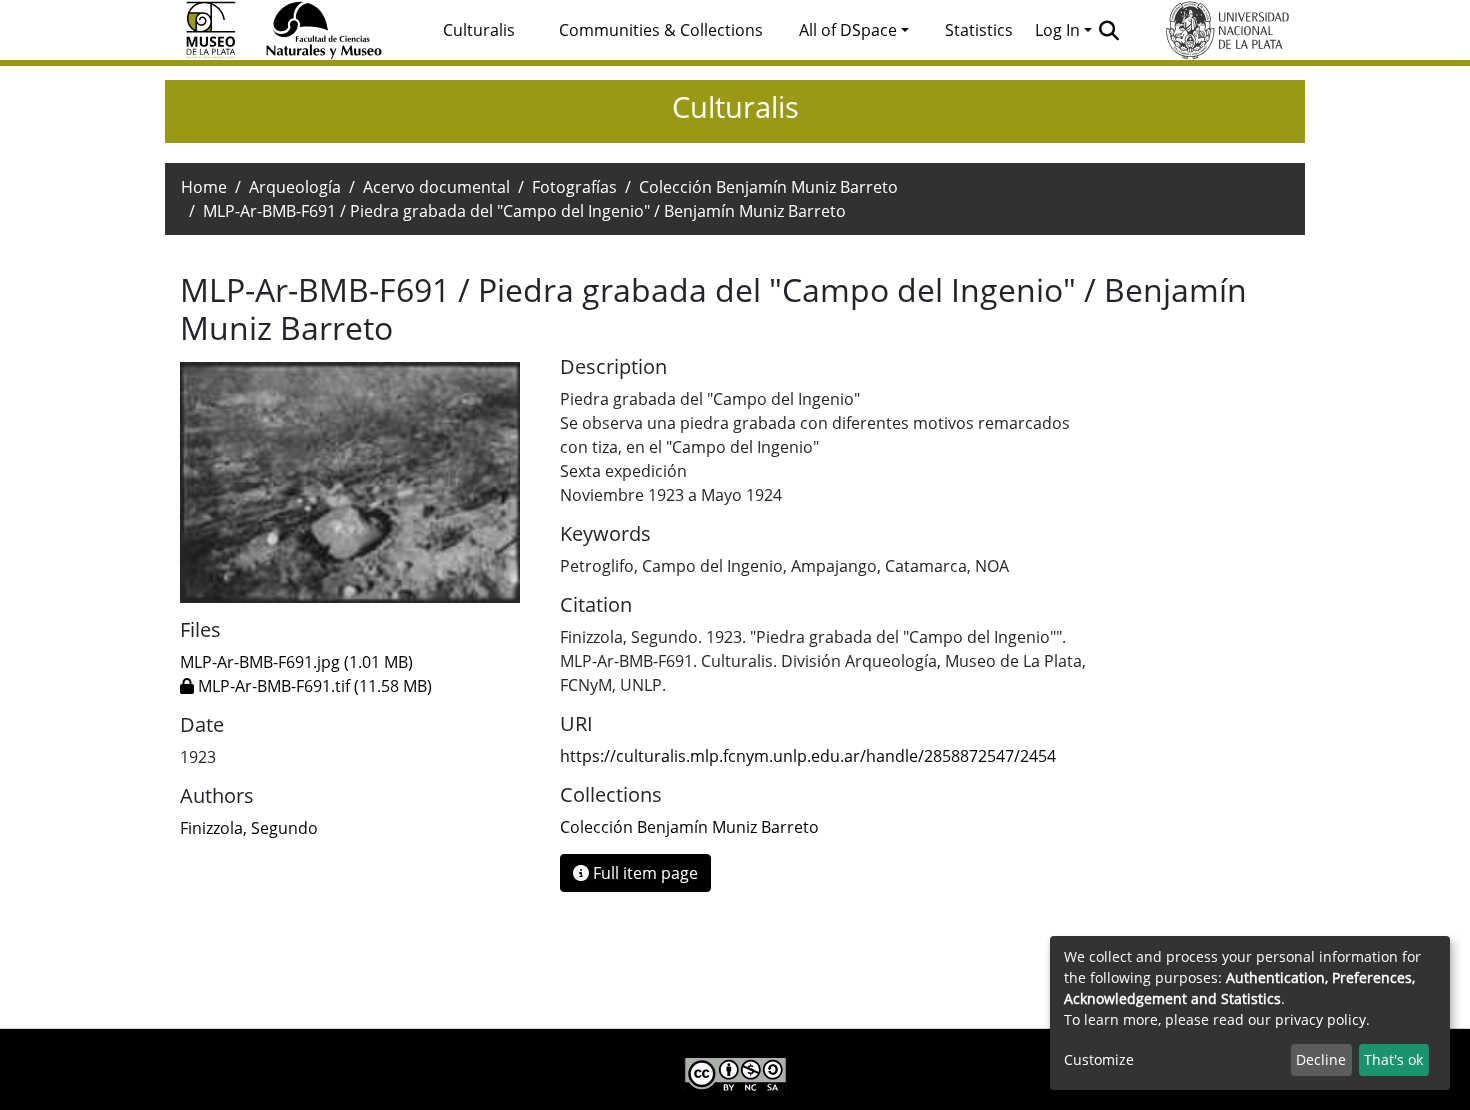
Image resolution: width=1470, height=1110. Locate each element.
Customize (1099, 1059)
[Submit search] (1109, 30)
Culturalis (479, 30)
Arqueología (295, 187)
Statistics (979, 30)
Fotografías (574, 187)
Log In (1057, 30)
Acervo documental (436, 187)
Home (204, 187)
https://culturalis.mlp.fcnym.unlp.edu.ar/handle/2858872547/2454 (808, 756)
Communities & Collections (661, 30)
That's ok (1393, 1059)
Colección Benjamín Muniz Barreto (768, 187)
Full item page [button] (643, 873)
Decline (1321, 1059)
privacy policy (1320, 1019)
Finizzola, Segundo (249, 828)
